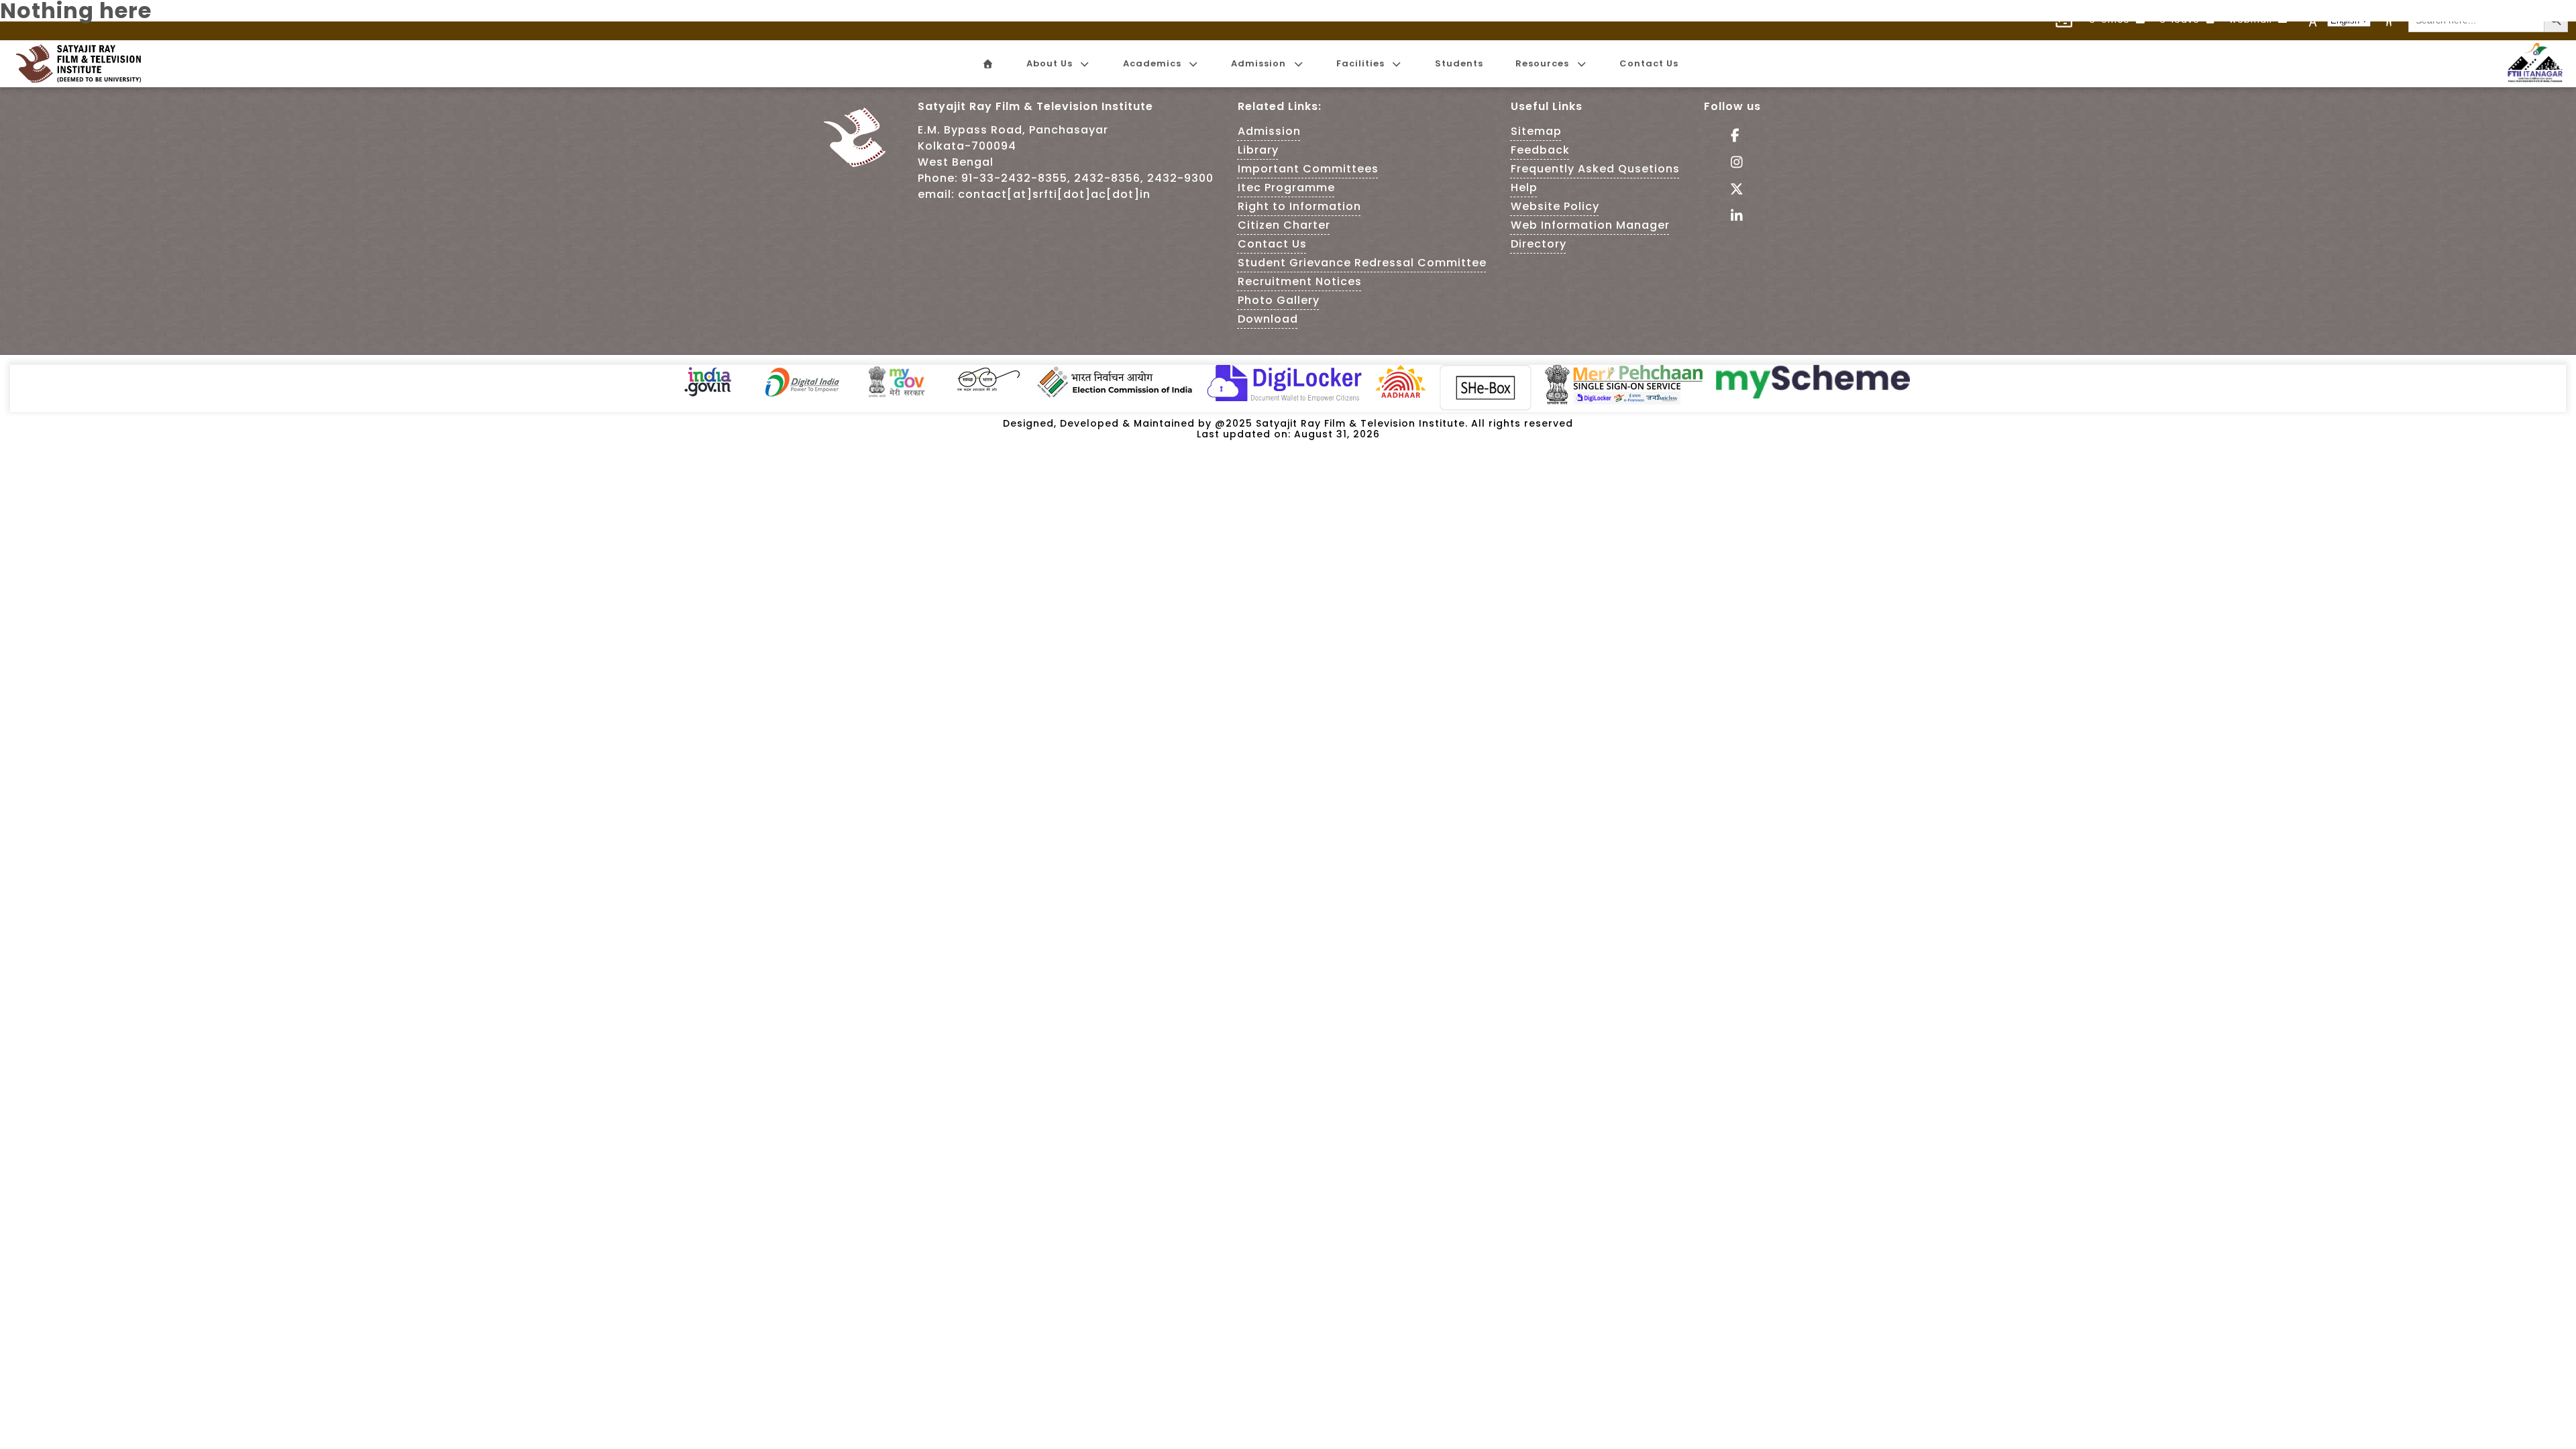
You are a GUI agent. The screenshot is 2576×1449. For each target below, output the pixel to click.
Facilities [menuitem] (1360, 63)
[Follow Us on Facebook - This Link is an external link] (1732, 137)
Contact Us (1272, 244)
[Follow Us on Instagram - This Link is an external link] (1732, 163)
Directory (1539, 244)
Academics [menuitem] (1152, 63)
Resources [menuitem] (1542, 63)
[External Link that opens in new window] (708, 395)
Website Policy (1555, 206)
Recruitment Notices (1300, 281)
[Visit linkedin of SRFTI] (1732, 217)
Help (1524, 187)
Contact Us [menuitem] (1649, 63)
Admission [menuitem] (1258, 63)
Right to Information (1299, 206)
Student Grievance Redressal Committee (1362, 263)
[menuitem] (987, 64)
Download (1268, 319)
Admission (1269, 131)
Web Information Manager (1590, 225)
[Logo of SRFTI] (83, 64)
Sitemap (1536, 131)
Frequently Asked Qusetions (1595, 169)
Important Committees (1308, 169)
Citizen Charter (1284, 225)
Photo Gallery (1279, 300)
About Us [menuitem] (1050, 63)
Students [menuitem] (1459, 63)
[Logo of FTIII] (2535, 79)
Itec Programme (1286, 187)
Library (1258, 150)
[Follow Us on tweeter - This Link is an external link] (1732, 190)
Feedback (1540, 150)
